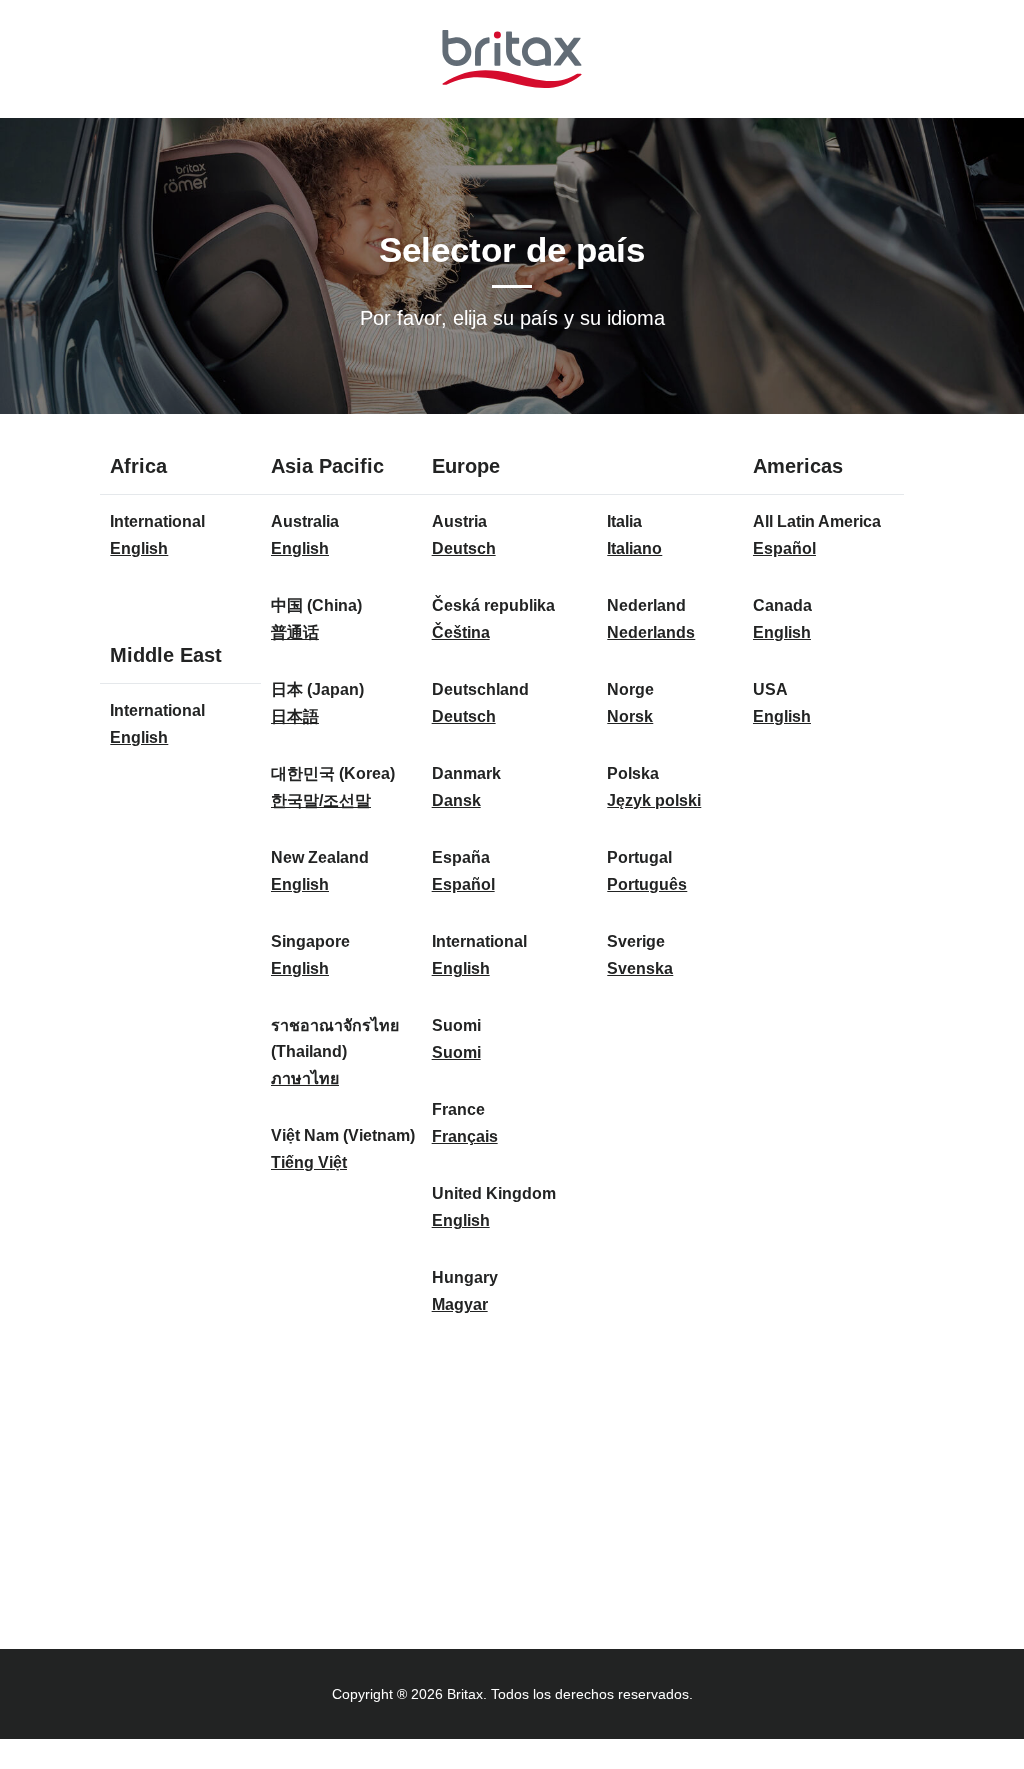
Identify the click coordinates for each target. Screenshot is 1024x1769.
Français (465, 1136)
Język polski (654, 800)
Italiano (634, 548)
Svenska (640, 968)
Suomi (456, 1052)
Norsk (630, 716)
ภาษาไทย (305, 1078)
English (139, 548)
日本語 (295, 716)
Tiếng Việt (309, 1162)
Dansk (456, 800)
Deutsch (464, 548)
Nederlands (651, 632)
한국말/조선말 (321, 800)
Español (463, 884)
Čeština (461, 632)
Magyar (460, 1304)
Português (647, 884)
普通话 (295, 632)
